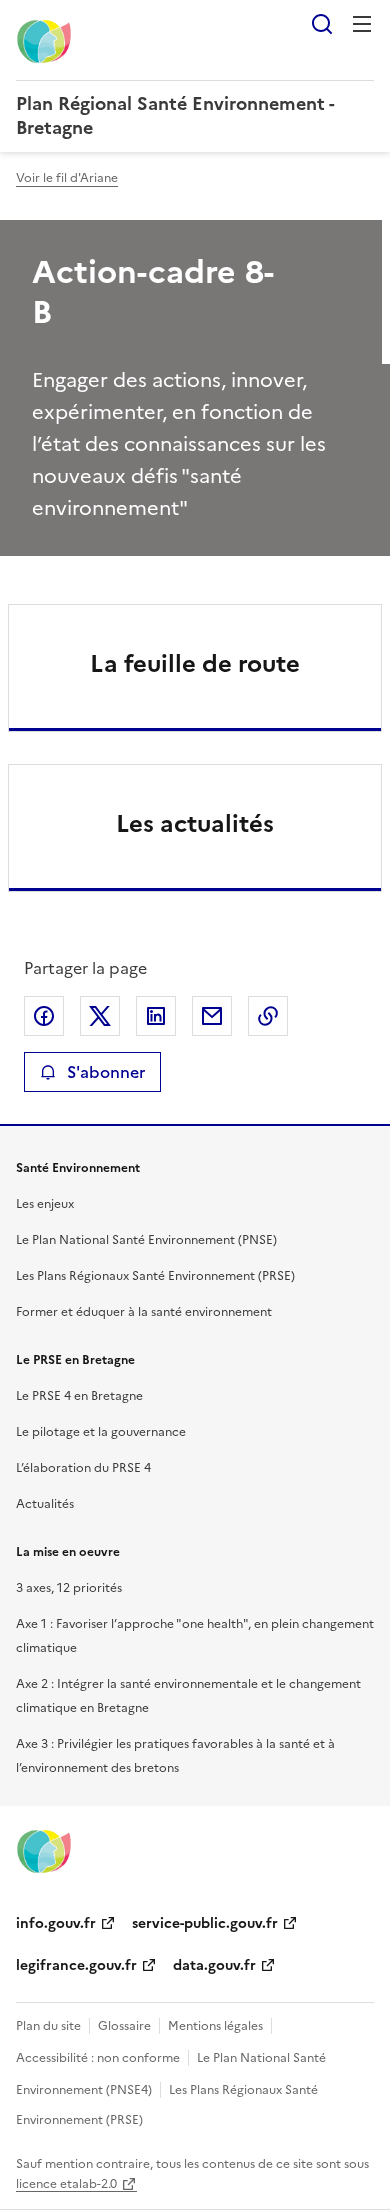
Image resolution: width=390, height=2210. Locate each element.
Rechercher (322, 24)
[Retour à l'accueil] (44, 1850)
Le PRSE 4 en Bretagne (79, 1396)
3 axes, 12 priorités (69, 1588)
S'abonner (106, 1072)
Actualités (45, 1504)
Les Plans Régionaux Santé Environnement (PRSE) (155, 1276)
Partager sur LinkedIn (156, 1016)
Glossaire (124, 2026)
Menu (362, 24)
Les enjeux (45, 1204)
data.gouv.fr (214, 1965)
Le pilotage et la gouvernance (101, 1432)
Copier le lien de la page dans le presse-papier (268, 1016)
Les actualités (195, 824)
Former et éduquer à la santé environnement (144, 1312)
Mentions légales (215, 2026)
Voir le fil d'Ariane (67, 178)
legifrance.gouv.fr (76, 1965)
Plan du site (48, 2026)
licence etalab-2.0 (66, 2184)
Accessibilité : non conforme (98, 2058)
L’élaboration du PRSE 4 (83, 1468)
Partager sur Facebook (44, 1016)
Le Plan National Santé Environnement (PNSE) (146, 1240)
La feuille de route (195, 664)
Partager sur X (100, 1016)
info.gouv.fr (56, 1923)
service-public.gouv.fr (205, 1923)
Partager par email (212, 1016)
